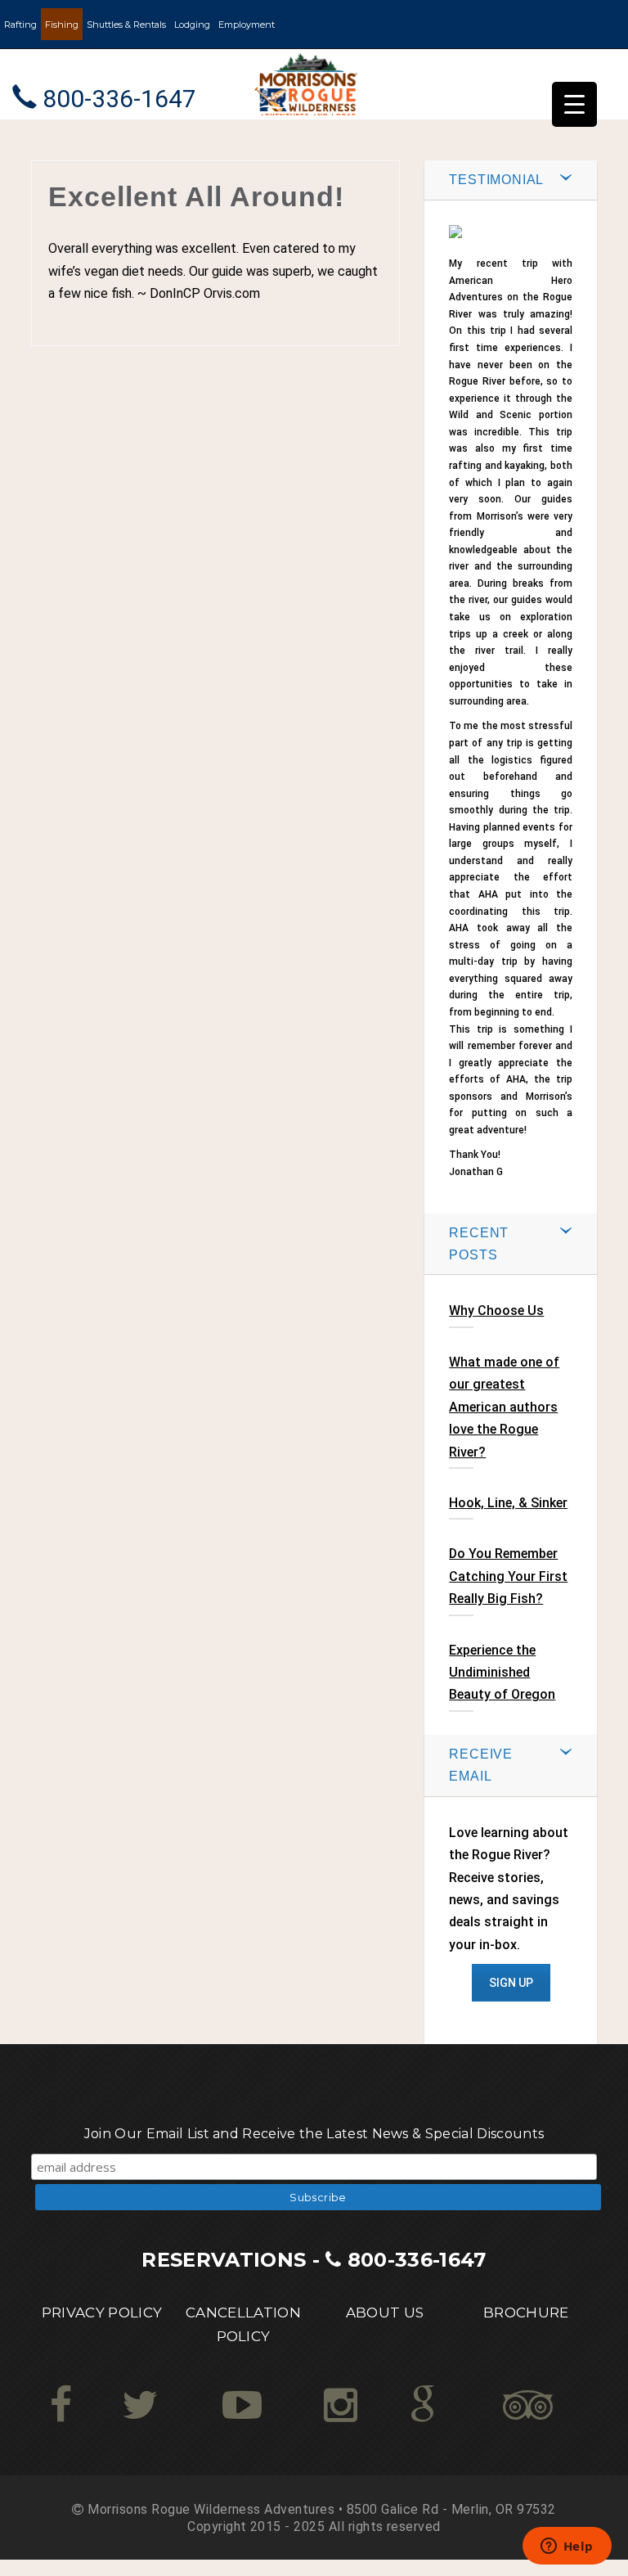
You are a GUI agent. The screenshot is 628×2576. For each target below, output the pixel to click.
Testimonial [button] (496, 180)
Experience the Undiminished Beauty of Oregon (502, 1673)
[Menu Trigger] (574, 104)
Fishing (62, 25)
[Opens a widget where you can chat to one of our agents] (567, 2547)
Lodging (192, 25)
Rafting (20, 25)
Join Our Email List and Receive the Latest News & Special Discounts (314, 2134)
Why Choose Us (496, 1311)
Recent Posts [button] (479, 1244)
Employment (247, 25)
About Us (385, 2313)
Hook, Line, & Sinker (508, 1503)
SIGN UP (511, 1983)
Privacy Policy (102, 2313)
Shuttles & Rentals (126, 25)
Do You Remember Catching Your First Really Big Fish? (508, 1576)
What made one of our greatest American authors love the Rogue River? (504, 1407)
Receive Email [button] (481, 1765)
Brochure (526, 2313)
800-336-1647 (417, 2260)
